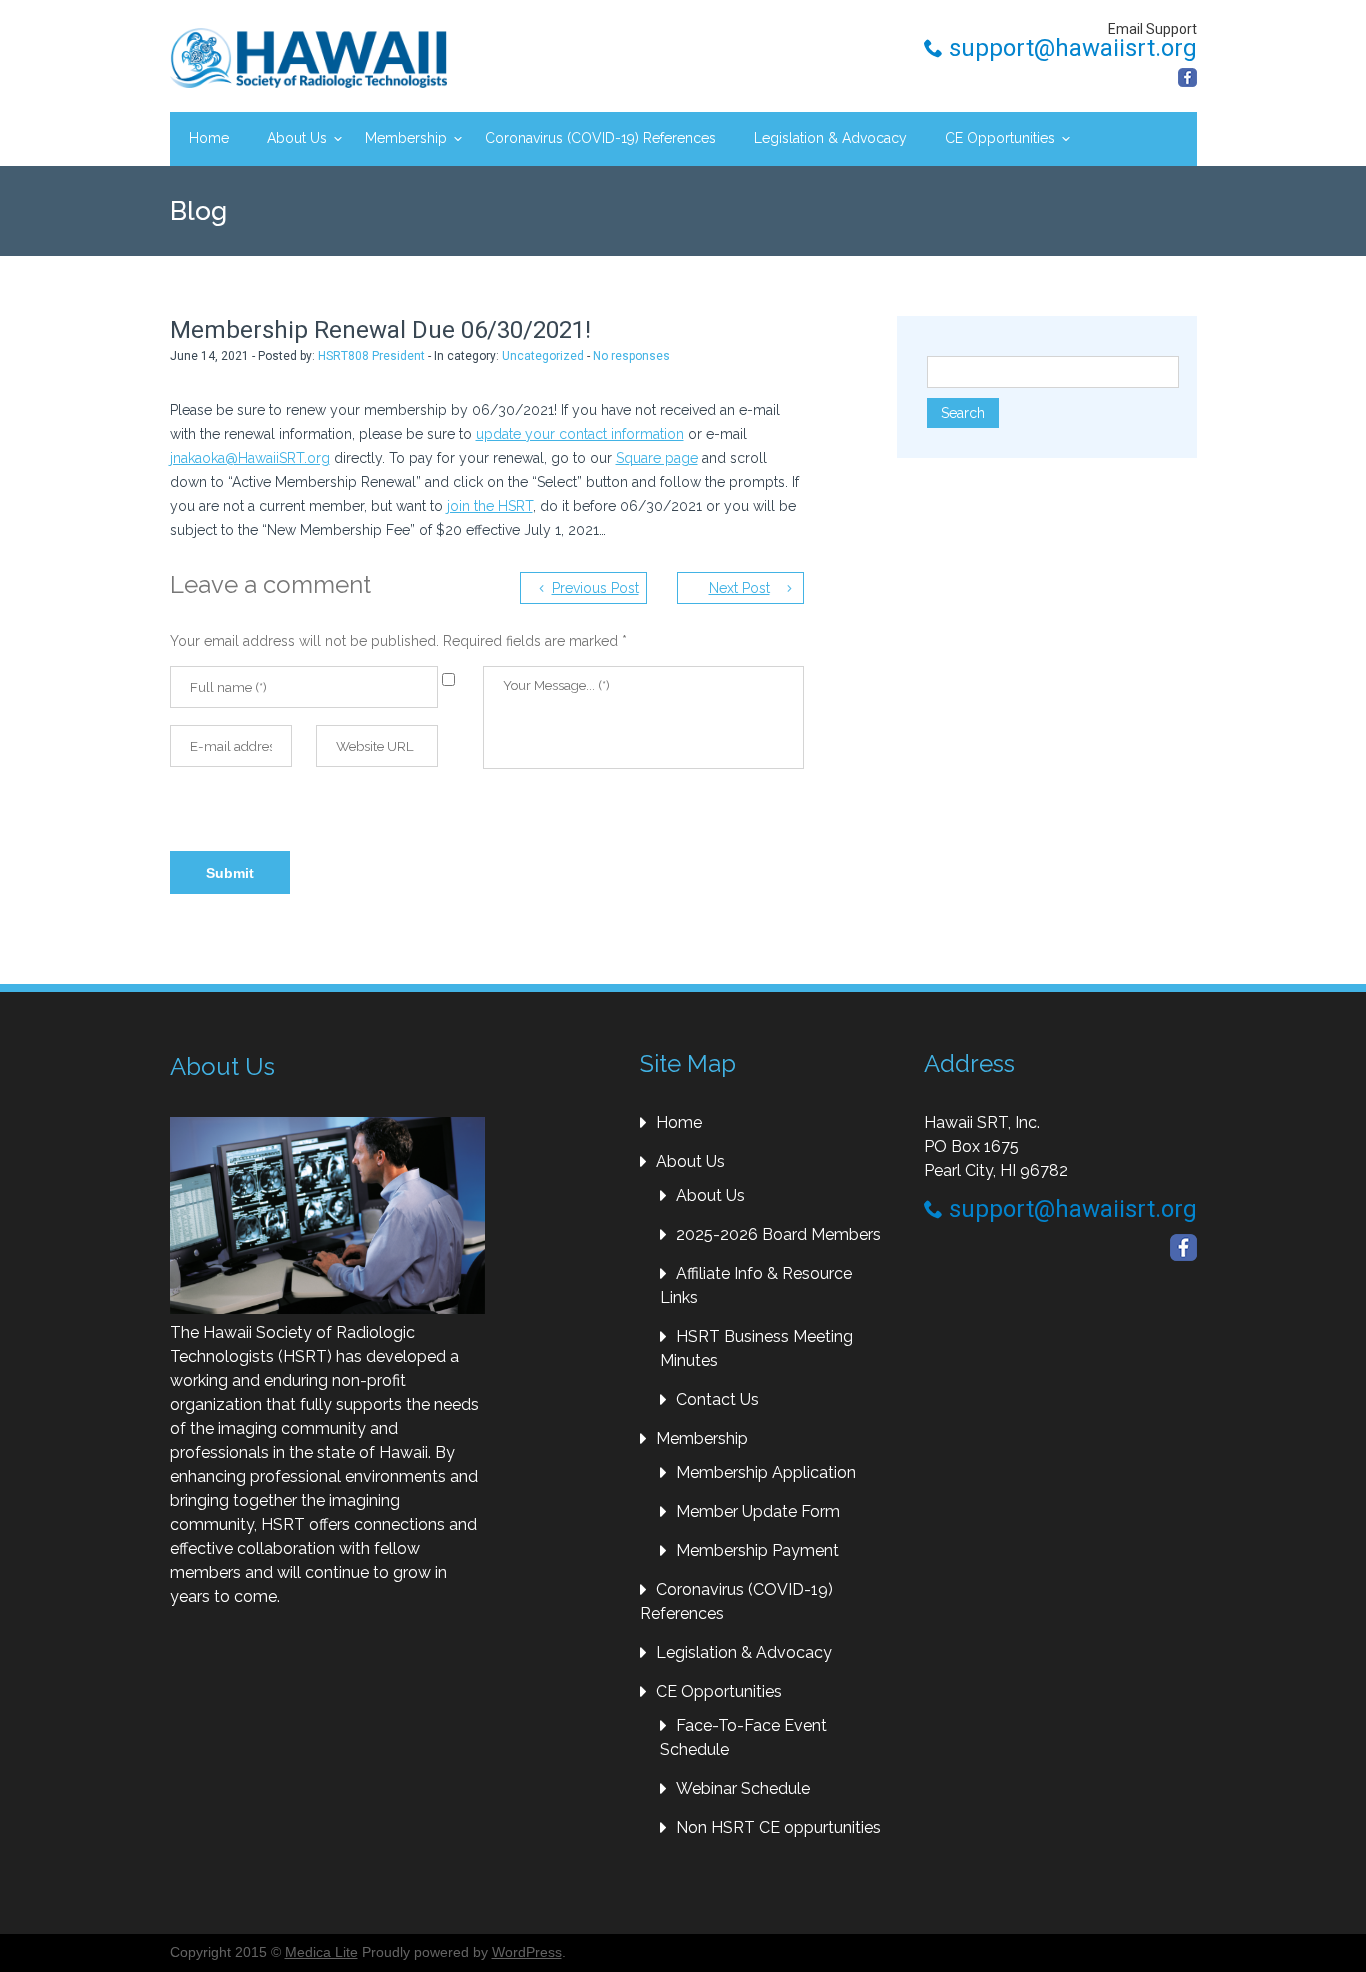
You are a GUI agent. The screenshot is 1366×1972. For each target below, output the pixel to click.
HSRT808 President (371, 356)
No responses (631, 356)
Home (209, 138)
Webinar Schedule (743, 1788)
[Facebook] (1187, 77)
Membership (406, 138)
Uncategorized (543, 356)
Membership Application (766, 1472)
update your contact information (580, 434)
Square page (657, 458)
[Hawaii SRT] (309, 58)
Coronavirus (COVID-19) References (600, 138)
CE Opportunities (1000, 138)
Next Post (739, 588)
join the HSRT (490, 506)
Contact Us (717, 1399)
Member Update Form (758, 1511)
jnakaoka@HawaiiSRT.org (250, 458)
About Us (297, 138)
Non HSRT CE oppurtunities (778, 1827)
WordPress (527, 1952)
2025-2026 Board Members (778, 1234)
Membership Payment (757, 1550)
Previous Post (595, 588)
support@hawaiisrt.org (1070, 48)
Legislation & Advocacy (830, 138)
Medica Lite (321, 1952)
